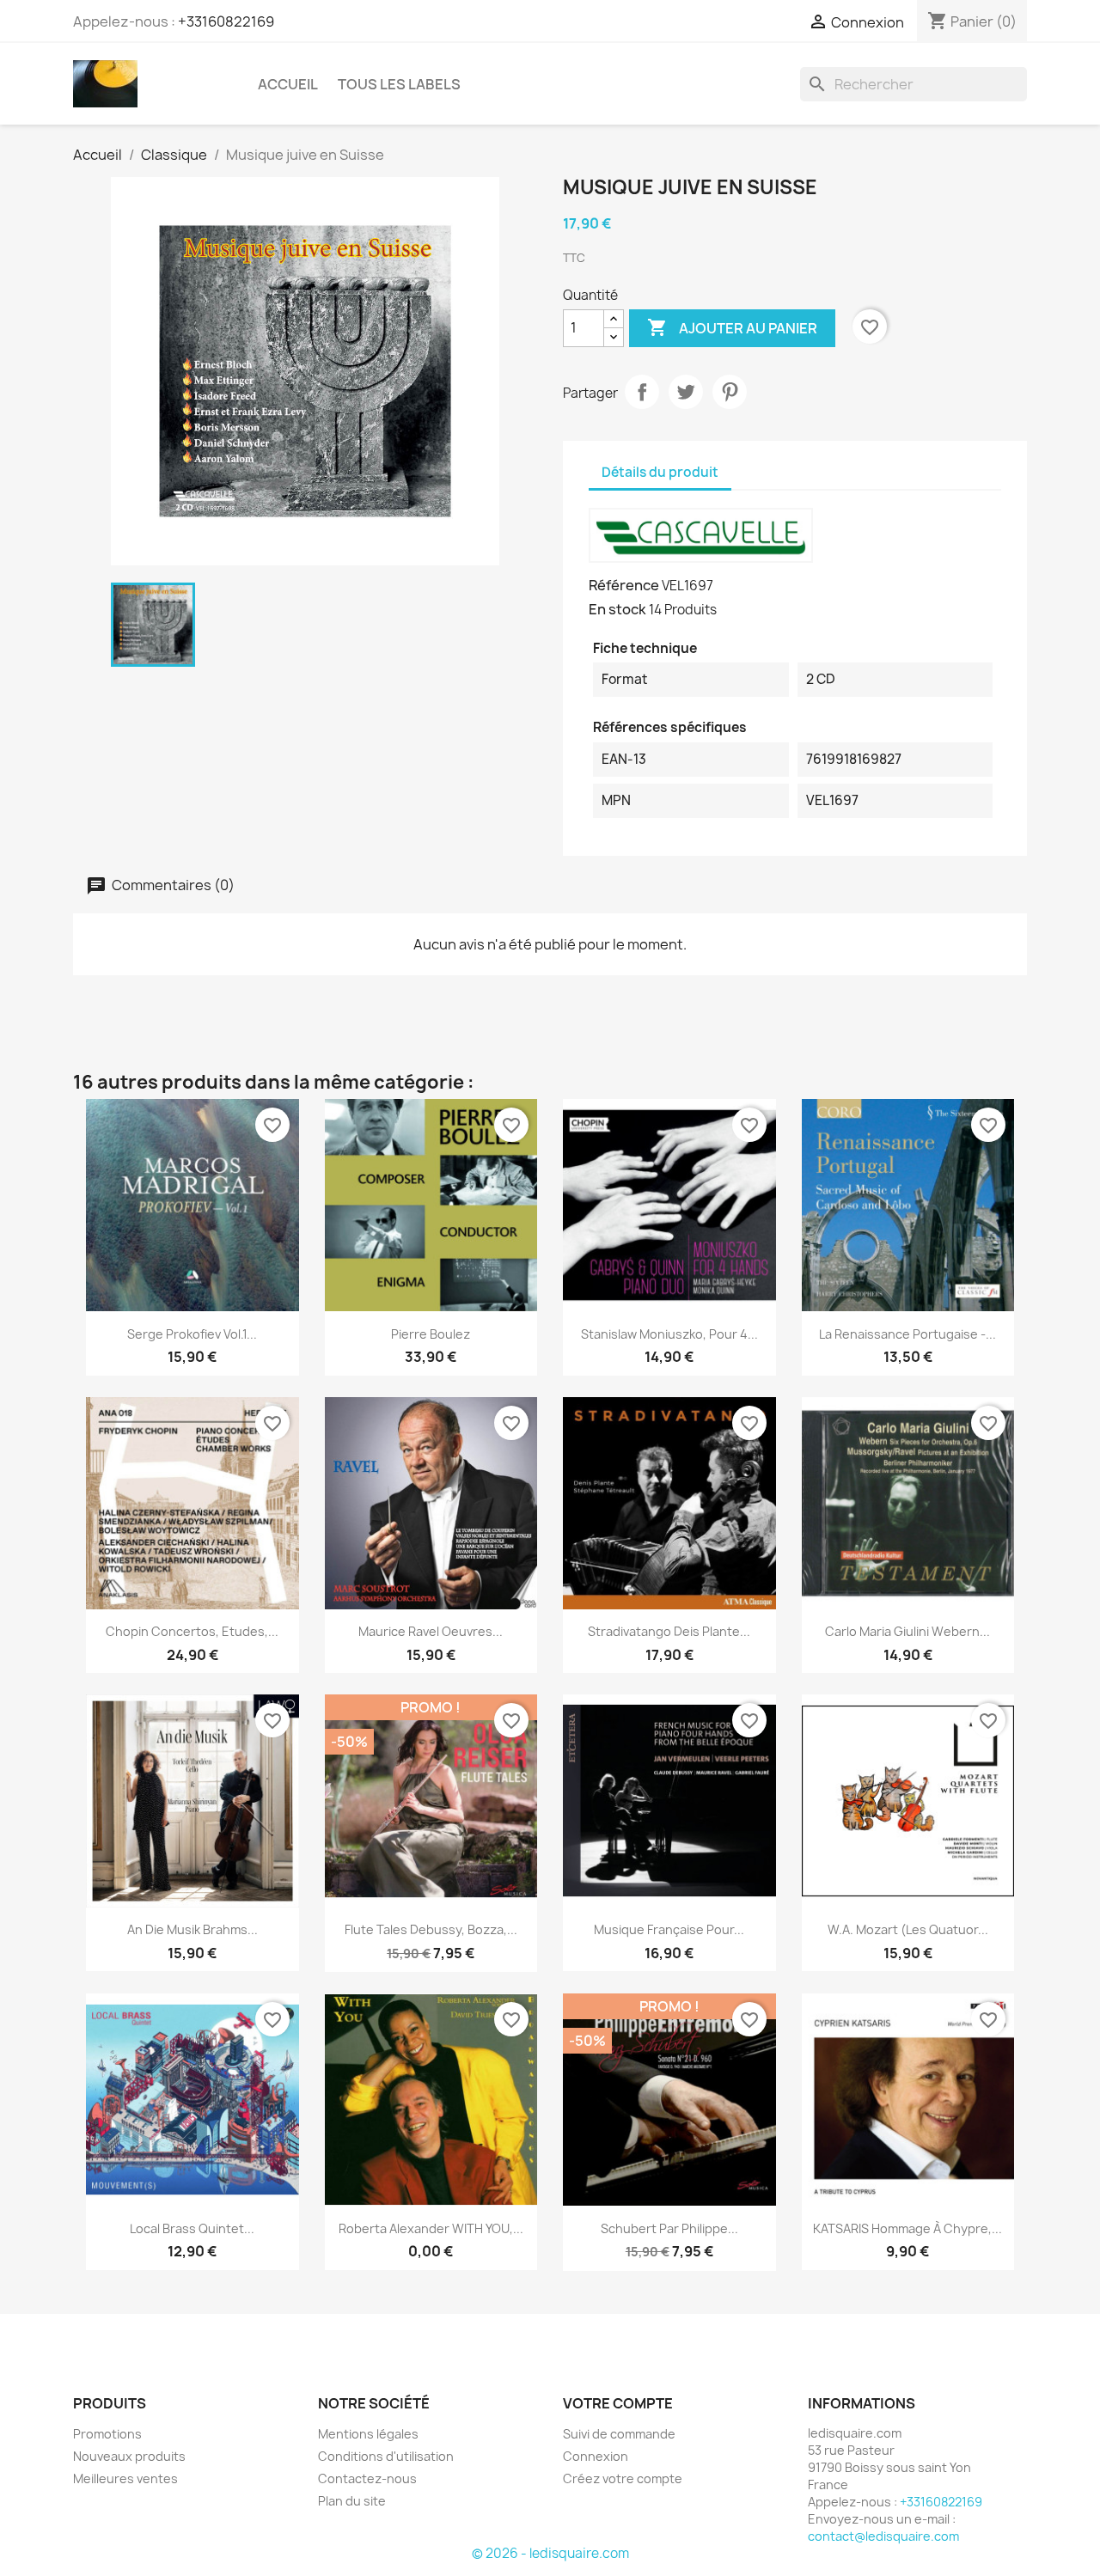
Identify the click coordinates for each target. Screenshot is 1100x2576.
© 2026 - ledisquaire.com (550, 2553)
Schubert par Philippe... (669, 2228)
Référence (624, 585)
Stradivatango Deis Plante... (669, 1631)
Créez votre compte (623, 2478)
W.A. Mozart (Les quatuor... (908, 1929)
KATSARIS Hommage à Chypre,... (907, 2228)
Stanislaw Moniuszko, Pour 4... (669, 1334)
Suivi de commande (619, 2434)
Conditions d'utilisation (386, 2456)
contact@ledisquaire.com (883, 2536)
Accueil (288, 84)
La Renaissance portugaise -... (907, 1334)
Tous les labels (399, 84)
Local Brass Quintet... (192, 2228)
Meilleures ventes (125, 2478)
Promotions (107, 2434)
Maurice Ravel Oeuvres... (431, 1631)
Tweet (686, 392)
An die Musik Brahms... (192, 1929)
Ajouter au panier (732, 327)
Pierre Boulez (431, 1334)
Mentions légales (368, 2434)
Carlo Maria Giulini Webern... (907, 1631)
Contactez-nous (367, 2478)
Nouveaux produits (129, 2456)
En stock (617, 609)
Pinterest (730, 392)
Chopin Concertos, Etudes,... (192, 1631)
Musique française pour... (669, 1929)
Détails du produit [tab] (660, 472)
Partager (642, 392)
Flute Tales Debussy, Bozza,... (431, 1929)
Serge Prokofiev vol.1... (192, 1334)
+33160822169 (226, 21)
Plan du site (352, 2501)
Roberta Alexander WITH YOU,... (431, 2228)
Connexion (596, 2456)
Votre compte (618, 2403)
